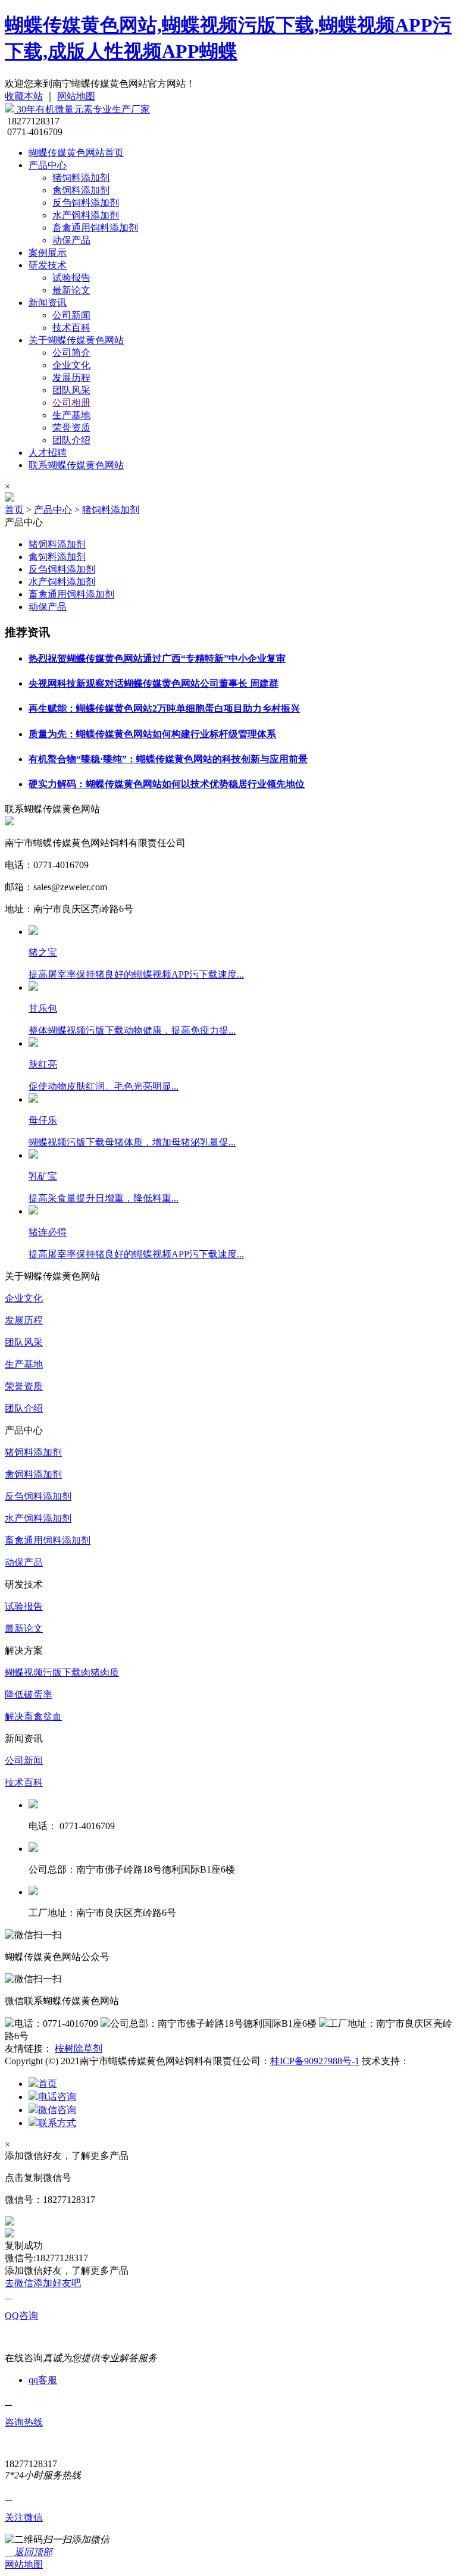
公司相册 (71, 403)
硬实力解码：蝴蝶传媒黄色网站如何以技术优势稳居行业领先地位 (167, 784)
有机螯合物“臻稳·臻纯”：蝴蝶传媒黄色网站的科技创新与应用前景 (168, 759)
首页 (14, 510)
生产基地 (71, 415)
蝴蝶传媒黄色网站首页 (76, 153)
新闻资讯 (48, 303)
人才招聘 (48, 453)
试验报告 (71, 278)
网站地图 (76, 96)
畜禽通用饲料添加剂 (95, 228)
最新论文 (71, 290)
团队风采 (71, 390)
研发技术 (48, 265)
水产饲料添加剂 (86, 215)
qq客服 (43, 2380)
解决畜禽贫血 (33, 1716)
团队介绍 (71, 440)
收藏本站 (24, 96)
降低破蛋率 (29, 1694)
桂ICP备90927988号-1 (315, 2061)
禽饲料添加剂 (81, 190)
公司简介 (71, 353)
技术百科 (71, 328)
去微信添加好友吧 (43, 2283)
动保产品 (71, 240)
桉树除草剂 (79, 2048)
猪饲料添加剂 (81, 178)
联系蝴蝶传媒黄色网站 (76, 465)
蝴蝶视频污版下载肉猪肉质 (62, 1672)
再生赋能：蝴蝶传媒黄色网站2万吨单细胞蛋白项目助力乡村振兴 (164, 708)
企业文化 (71, 365)
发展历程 (71, 378)
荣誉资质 (71, 428)
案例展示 (48, 253)
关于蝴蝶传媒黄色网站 (76, 340)
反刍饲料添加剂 (86, 203)
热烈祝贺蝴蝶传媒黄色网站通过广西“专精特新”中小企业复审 (157, 658)
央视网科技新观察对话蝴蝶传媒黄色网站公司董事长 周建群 (154, 683)
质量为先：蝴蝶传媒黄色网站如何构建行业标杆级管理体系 (152, 734)
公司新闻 (71, 315)
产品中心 (48, 165)
